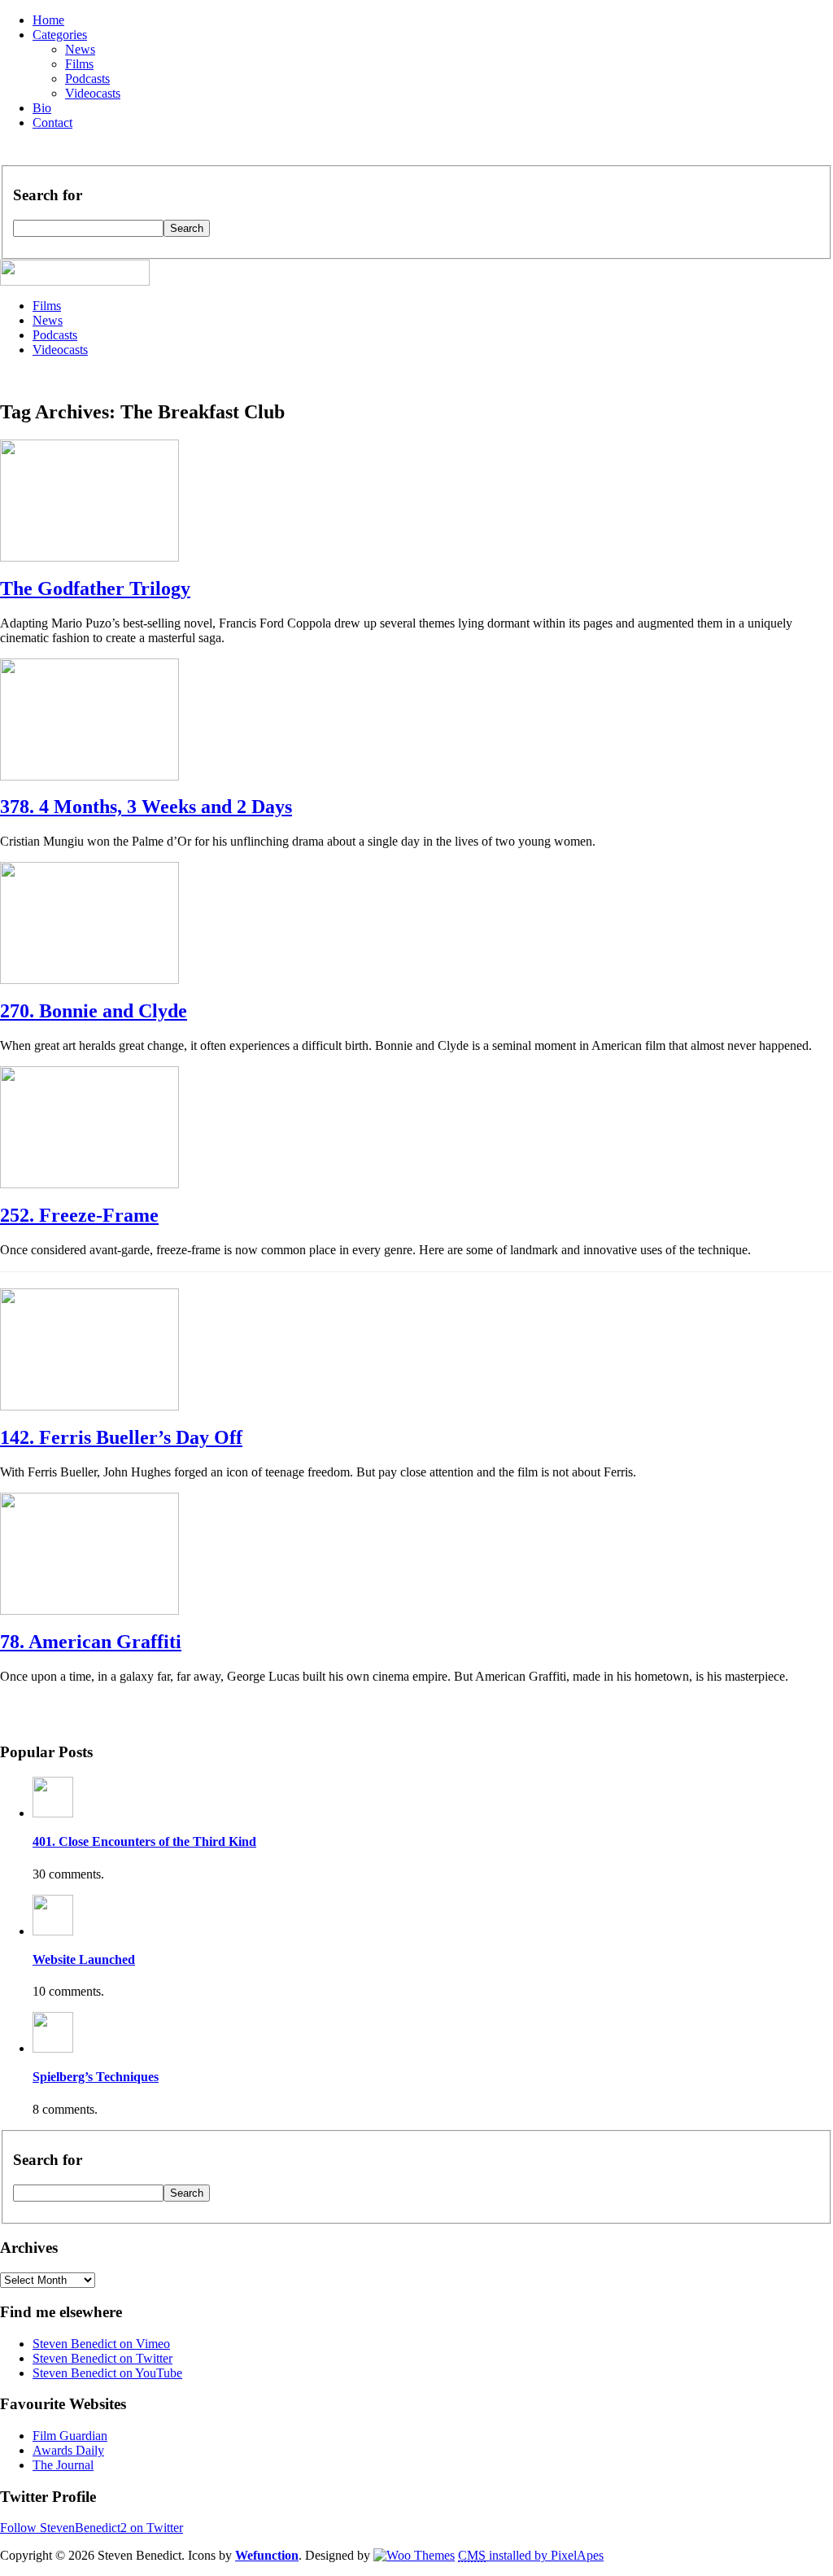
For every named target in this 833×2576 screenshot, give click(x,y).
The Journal (63, 2465)
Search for (48, 195)
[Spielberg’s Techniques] (53, 2048)
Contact (52, 122)
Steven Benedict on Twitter (102, 2358)
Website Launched (84, 1959)
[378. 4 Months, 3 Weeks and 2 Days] (89, 776)
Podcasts (87, 79)
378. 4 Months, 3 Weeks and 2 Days (146, 807)
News (80, 49)
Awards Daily (68, 2450)
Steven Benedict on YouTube (107, 2373)
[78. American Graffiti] (89, 1610)
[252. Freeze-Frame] (89, 1184)
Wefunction (267, 2555)
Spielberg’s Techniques (96, 2077)
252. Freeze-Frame (79, 1215)
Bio (42, 108)
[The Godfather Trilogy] (89, 557)
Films (79, 64)
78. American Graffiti (91, 1642)
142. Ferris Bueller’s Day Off (121, 1437)
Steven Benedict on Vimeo (101, 2344)
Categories (60, 35)
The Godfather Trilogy (95, 588)
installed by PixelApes (531, 2555)
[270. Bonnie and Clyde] (89, 980)
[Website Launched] (53, 1931)
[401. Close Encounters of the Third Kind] (53, 1813)
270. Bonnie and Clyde (94, 1011)
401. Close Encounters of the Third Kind (144, 1841)
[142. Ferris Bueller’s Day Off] (89, 1406)
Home (48, 20)
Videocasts (93, 93)
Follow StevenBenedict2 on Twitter (92, 2528)
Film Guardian (70, 2436)
